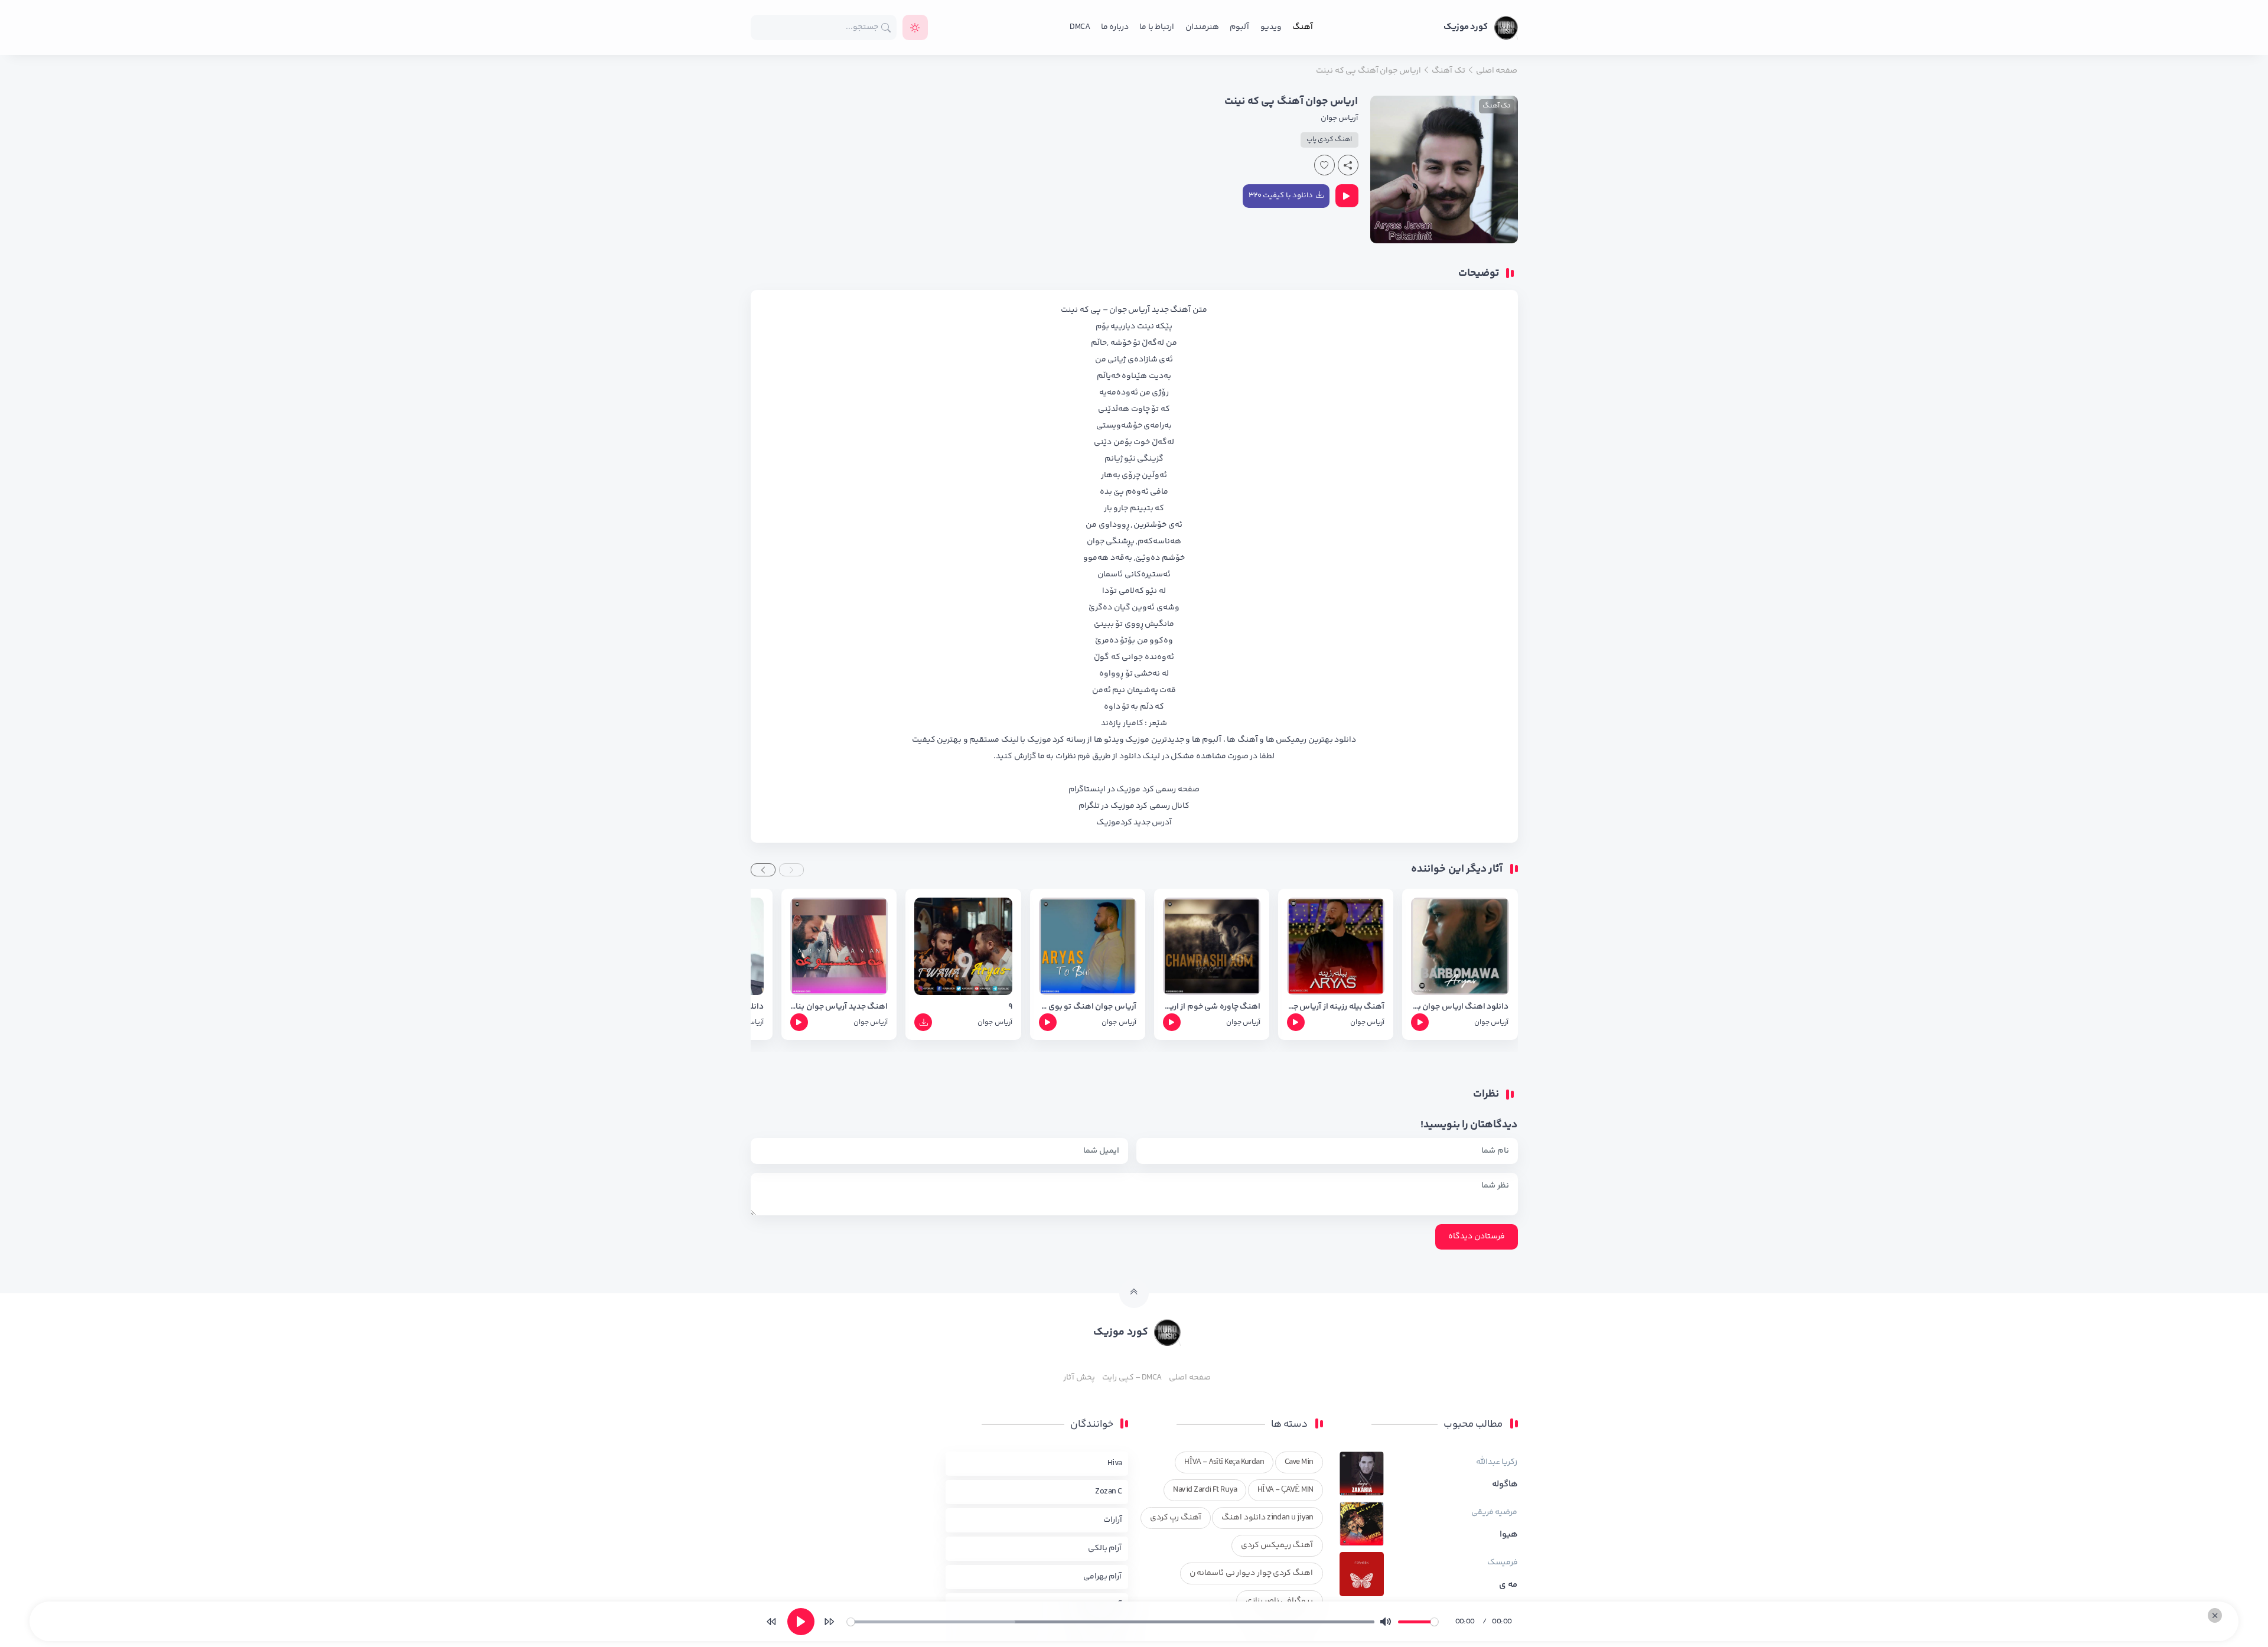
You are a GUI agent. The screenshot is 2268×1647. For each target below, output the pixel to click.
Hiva (1115, 1463)
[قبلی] (771, 1622)
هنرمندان (1202, 27)
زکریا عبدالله (1497, 1462)
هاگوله (1505, 1485)
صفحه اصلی (1190, 1378)
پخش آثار (1079, 1378)
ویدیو (1271, 27)
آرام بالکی (1105, 1548)
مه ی (1508, 1585)
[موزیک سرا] (915, 27)
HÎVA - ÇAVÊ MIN (1285, 1490)
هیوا (1509, 1535)
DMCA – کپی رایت (1132, 1378)
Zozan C (1108, 1492)
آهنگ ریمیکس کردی (1277, 1545)
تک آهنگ (1496, 106)
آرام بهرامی (1102, 1577)
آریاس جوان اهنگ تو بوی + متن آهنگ (1088, 1007)
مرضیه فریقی (1494, 1512)
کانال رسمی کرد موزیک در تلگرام (1134, 806)
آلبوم (1239, 27)
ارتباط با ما (1157, 27)
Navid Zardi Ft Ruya (1205, 1490)
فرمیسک (1503, 1563)
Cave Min (1299, 1462)
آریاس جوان (1339, 118)
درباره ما (1115, 27)
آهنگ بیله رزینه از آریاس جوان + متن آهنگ (1336, 1007)
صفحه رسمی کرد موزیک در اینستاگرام (1134, 790)
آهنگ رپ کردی (1176, 1518)
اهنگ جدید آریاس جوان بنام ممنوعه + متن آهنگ (839, 1007)
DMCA (1080, 27)
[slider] (1111, 1622)
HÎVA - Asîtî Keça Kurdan (1224, 1462)
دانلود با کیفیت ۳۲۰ (1281, 195)
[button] (791, 870)
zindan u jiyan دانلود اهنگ (1267, 1518)
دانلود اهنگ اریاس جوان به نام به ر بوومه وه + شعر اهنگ (1460, 1007)
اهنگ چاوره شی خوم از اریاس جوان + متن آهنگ (1212, 1007)
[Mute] (1386, 1622)
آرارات (1113, 1520)
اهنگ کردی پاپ (1329, 140)
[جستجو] (886, 27)
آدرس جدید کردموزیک (1134, 823)
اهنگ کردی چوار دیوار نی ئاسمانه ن (1252, 1573)
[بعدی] (829, 1622)
